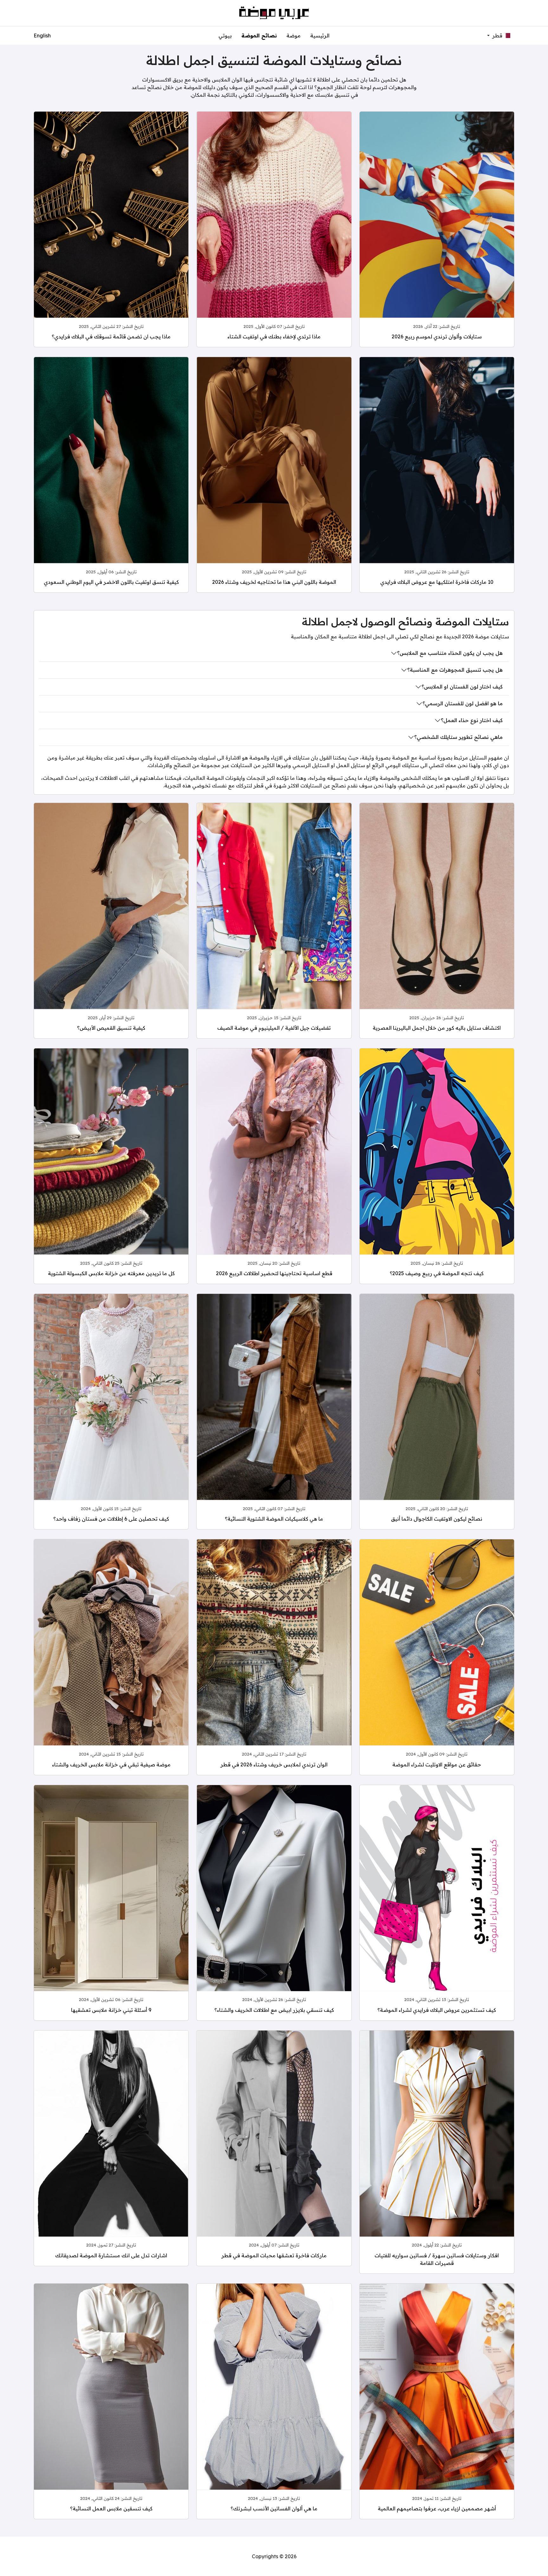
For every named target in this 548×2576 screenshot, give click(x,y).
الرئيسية (320, 36)
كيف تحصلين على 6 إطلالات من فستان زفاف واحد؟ (111, 1519)
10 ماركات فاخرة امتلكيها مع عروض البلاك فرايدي (437, 582)
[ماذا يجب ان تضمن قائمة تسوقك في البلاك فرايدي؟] (111, 232)
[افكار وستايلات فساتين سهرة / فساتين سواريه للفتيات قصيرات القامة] (437, 2151)
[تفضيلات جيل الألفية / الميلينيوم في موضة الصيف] (274, 923)
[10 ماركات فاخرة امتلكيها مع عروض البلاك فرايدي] (437, 477)
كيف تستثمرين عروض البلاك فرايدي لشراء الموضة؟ (437, 2010)
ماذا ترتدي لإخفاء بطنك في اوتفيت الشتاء (274, 336)
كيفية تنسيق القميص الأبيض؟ (111, 1028)
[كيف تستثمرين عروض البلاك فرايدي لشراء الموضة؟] (437, 1905)
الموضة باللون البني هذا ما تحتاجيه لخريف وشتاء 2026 (274, 582)
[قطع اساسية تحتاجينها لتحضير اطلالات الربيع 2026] (274, 1169)
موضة (294, 36)
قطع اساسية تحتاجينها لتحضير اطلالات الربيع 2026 (274, 1273)
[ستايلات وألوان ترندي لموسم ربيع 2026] (437, 232)
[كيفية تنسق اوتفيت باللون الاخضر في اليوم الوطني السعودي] (111, 477)
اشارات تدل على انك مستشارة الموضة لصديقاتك (111, 2255)
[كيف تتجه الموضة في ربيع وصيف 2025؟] (437, 1169)
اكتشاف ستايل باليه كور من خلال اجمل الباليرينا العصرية (437, 1028)
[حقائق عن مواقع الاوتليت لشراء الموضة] (437, 1660)
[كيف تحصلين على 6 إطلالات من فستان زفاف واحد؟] (111, 1414)
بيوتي (225, 36)
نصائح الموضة (259, 36)
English (42, 36)
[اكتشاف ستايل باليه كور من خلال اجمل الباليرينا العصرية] (437, 923)
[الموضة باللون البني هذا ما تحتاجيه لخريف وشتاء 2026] (274, 477)
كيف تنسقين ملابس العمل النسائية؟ (111, 2508)
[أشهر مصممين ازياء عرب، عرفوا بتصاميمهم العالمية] (437, 2404)
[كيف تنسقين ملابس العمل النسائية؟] (111, 2404)
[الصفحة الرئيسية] (274, 12)
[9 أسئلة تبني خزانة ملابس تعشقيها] (111, 1905)
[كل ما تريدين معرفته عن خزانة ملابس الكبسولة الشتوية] (111, 1169)
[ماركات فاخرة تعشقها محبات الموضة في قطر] (274, 2151)
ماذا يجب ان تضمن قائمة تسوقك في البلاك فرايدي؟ (111, 336)
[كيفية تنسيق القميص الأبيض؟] (111, 923)
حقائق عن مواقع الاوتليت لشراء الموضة (437, 1764)
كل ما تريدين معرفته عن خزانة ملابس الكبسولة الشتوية (111, 1273)
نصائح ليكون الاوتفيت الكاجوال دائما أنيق (437, 1519)
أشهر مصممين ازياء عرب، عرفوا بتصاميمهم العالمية (437, 2508)
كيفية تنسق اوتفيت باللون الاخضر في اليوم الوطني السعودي (111, 582)
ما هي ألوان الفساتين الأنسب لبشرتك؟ (274, 2508)
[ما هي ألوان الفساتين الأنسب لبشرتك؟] (274, 2404)
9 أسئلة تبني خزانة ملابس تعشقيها (111, 2010)
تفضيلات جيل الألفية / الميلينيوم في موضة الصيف (274, 1028)
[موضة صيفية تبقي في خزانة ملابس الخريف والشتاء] (111, 1660)
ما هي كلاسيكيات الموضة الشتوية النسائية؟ (274, 1519)
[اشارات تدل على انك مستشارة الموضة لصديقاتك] (111, 2151)
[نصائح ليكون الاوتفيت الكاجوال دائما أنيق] (437, 1414)
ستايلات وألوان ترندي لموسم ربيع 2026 (437, 336)
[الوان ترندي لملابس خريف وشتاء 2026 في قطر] (274, 1660)
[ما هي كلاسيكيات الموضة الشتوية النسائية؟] (274, 1414)
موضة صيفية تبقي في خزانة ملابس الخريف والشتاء (111, 1764)
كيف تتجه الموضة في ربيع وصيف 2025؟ (437, 1273)
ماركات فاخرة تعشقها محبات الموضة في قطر (274, 2255)
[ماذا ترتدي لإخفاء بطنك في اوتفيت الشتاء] (274, 232)
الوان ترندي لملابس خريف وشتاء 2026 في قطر (274, 1764)
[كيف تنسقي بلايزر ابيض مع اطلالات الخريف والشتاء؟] (274, 1905)
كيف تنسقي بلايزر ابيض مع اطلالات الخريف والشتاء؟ (274, 2010)
